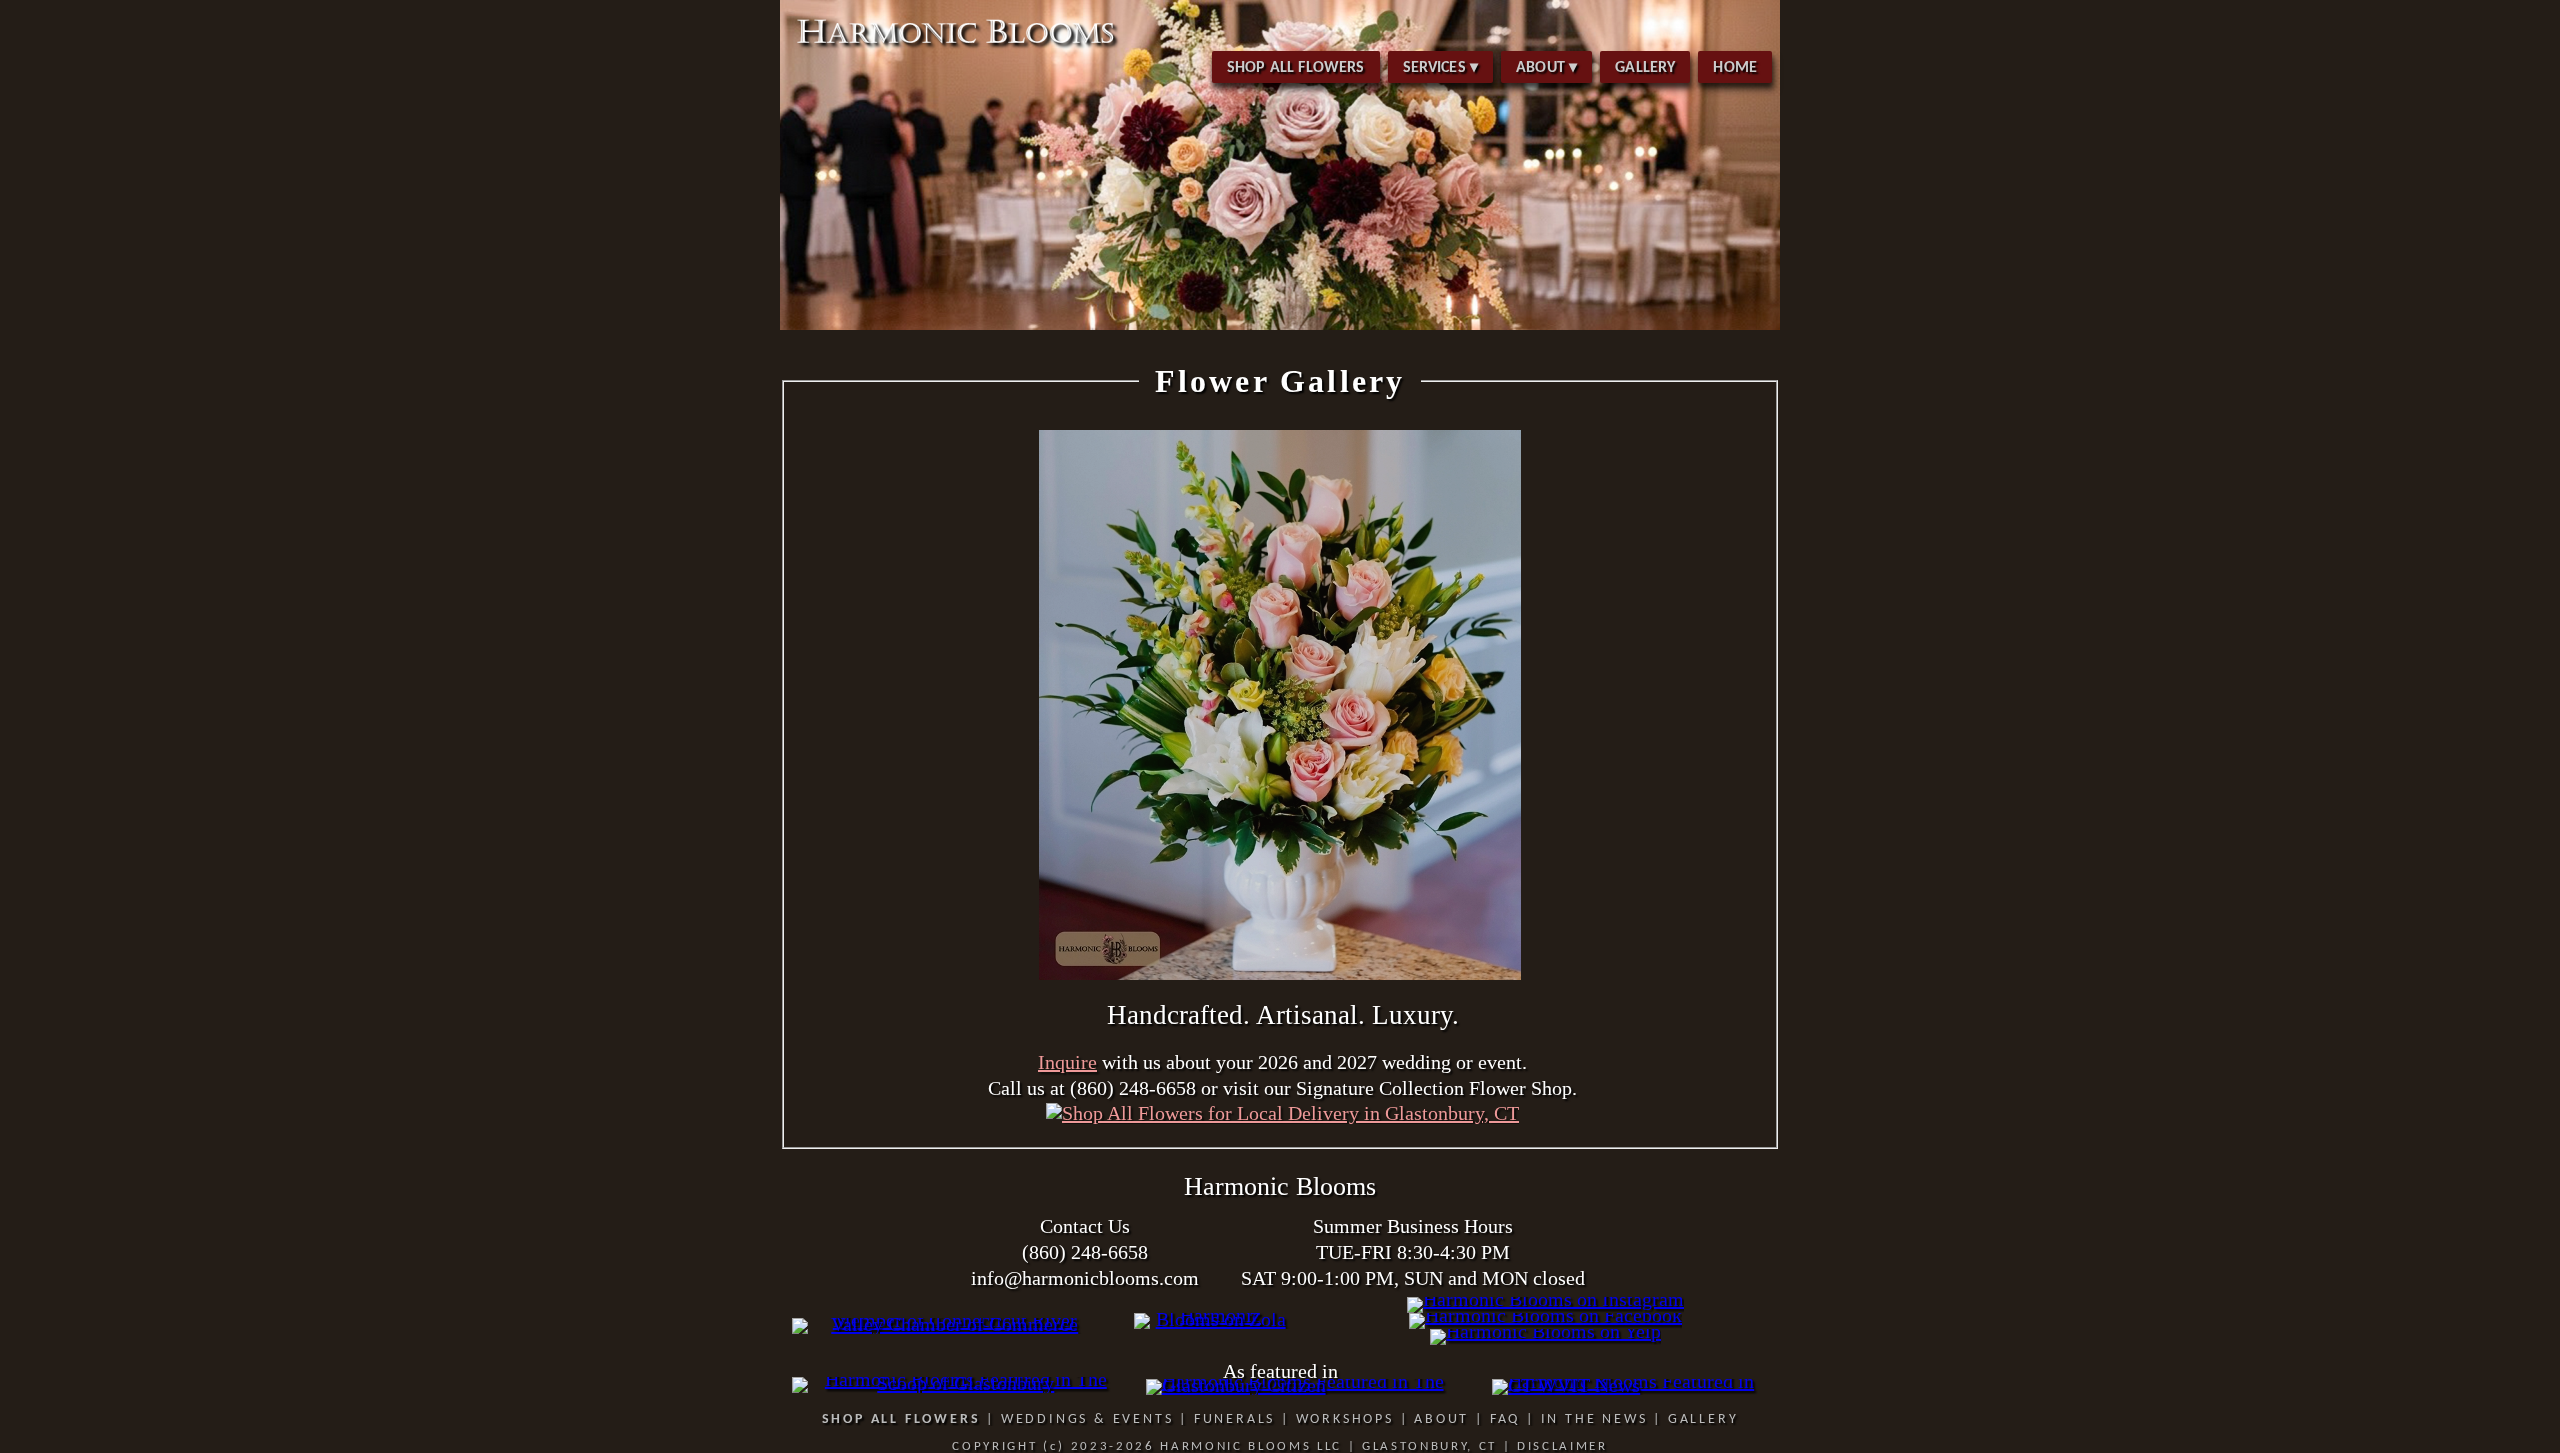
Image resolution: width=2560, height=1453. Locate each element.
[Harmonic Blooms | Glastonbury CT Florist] (1280, 326)
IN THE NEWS (1594, 1419)
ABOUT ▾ (1546, 68)
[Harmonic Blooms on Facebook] (1545, 1315)
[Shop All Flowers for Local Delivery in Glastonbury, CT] (1282, 1113)
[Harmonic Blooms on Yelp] (1545, 1331)
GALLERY (1645, 68)
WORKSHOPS (1345, 1419)
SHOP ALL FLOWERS (1296, 68)
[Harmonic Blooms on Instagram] (1545, 1299)
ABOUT (1441, 1419)
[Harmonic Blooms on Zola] (1213, 1319)
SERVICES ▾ (1441, 68)
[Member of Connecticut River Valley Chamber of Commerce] (947, 1324)
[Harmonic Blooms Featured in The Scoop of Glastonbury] (958, 1383)
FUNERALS (1234, 1419)
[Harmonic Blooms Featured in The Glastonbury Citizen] (1308, 1385)
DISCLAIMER (1562, 1446)
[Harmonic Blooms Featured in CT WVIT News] (1629, 1385)
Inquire (1067, 1062)
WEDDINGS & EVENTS (1087, 1419)
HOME (1735, 68)
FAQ (1505, 1419)
